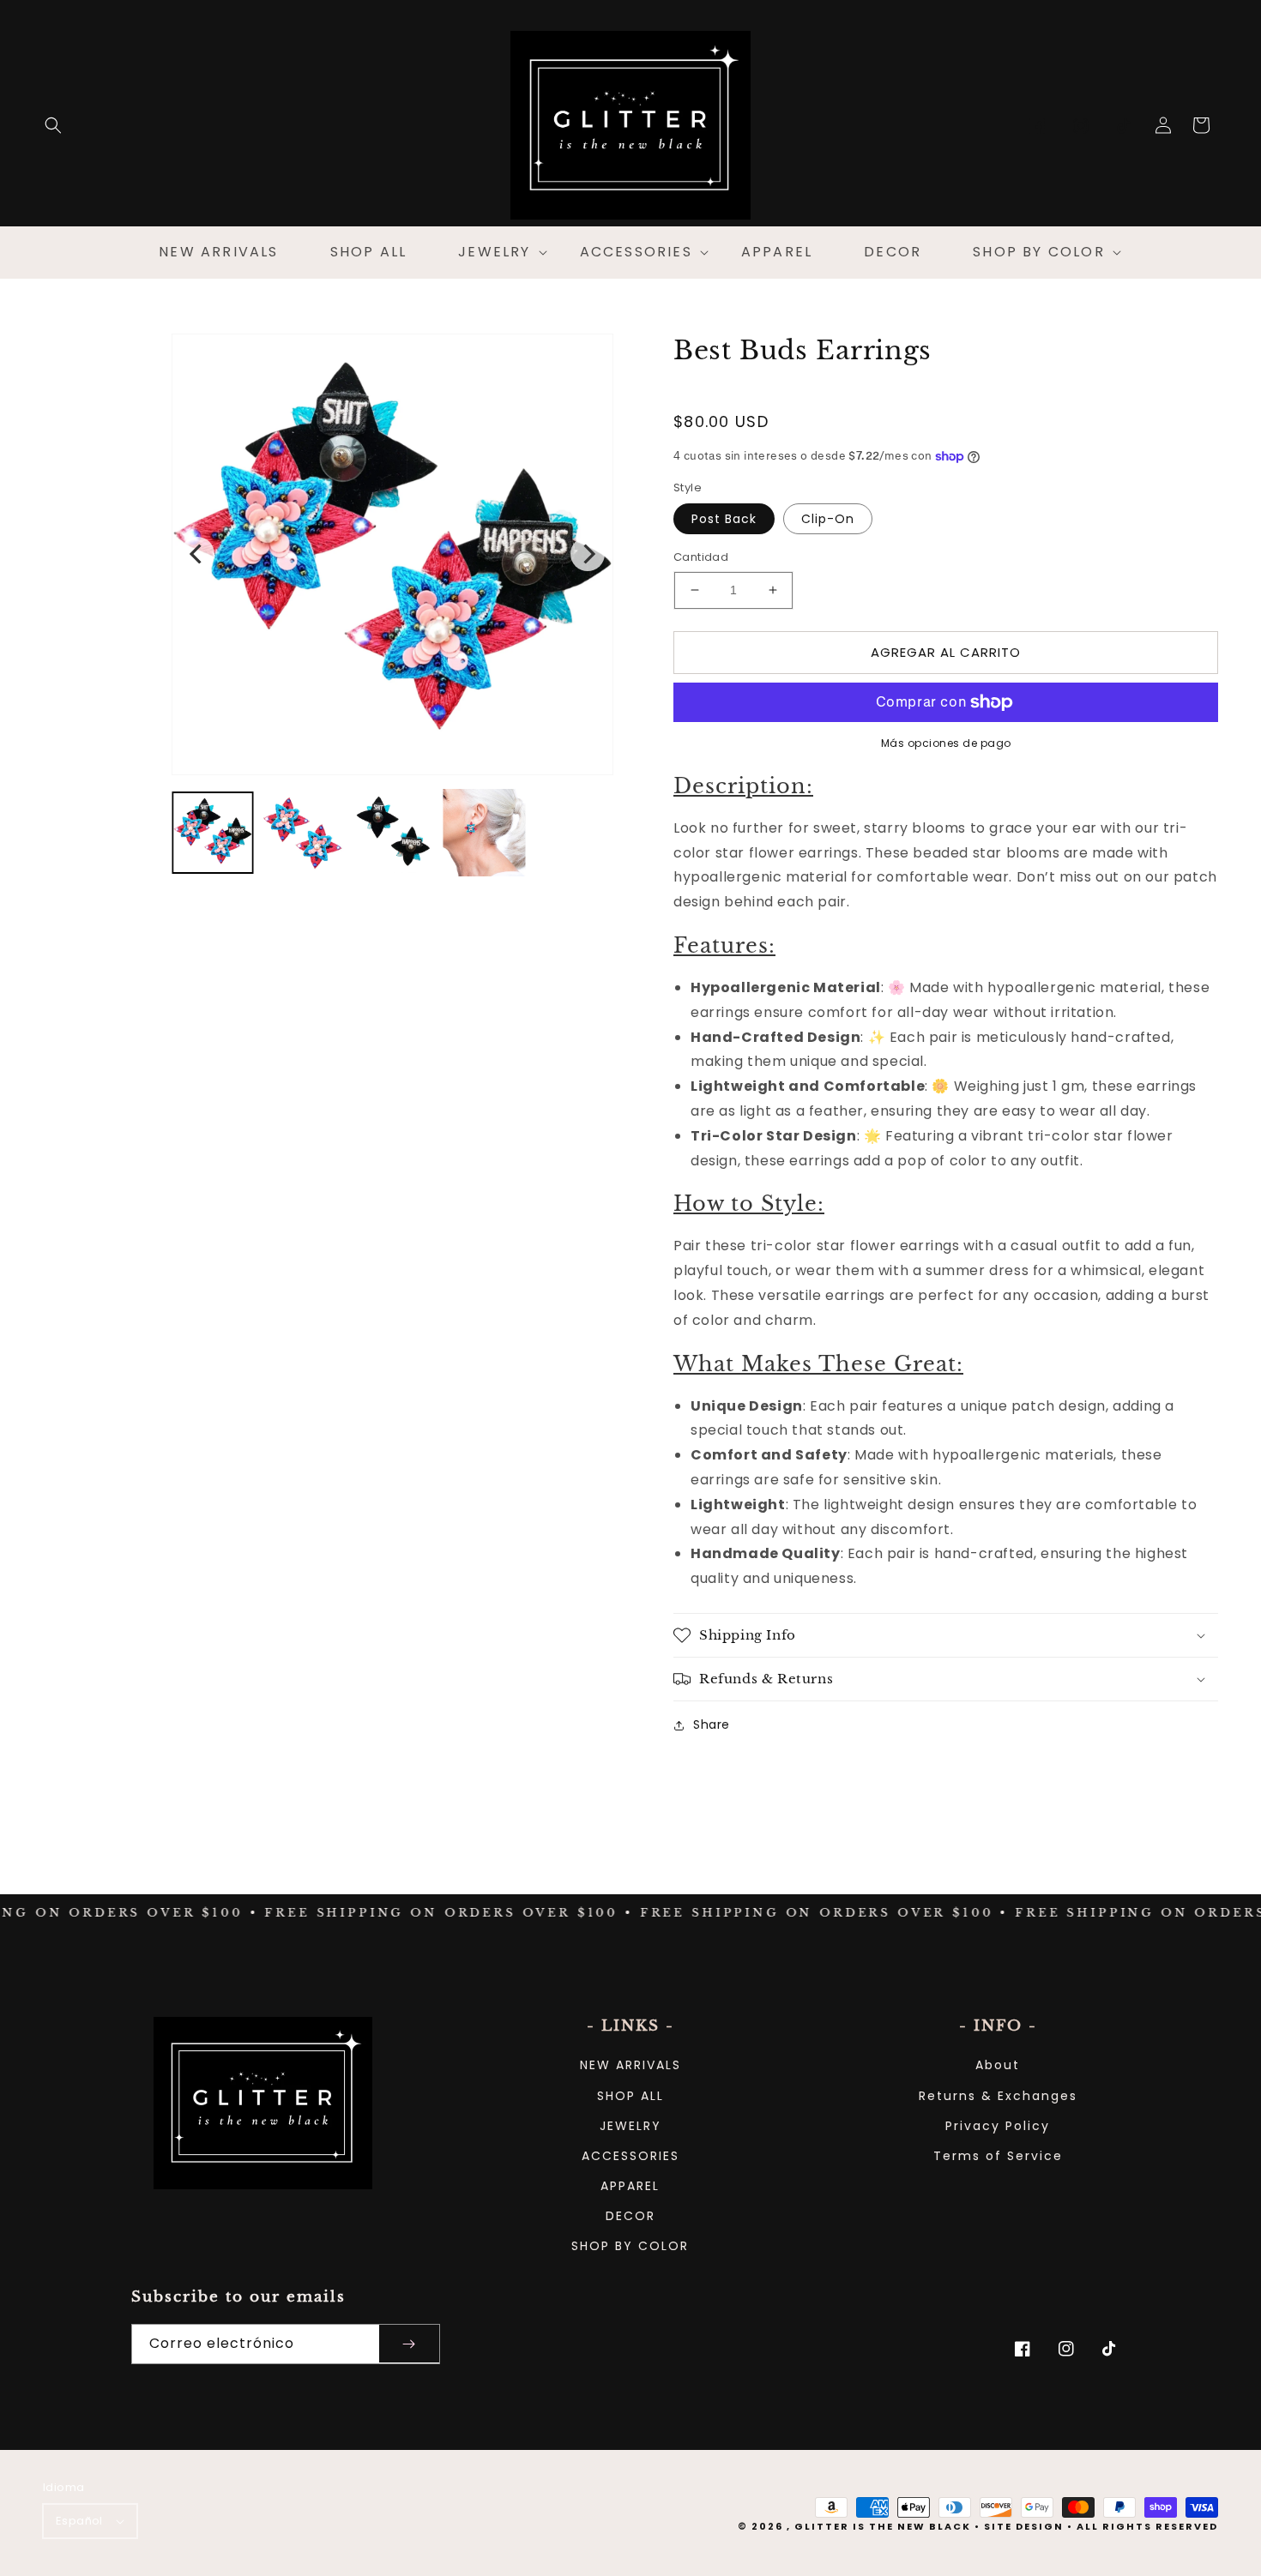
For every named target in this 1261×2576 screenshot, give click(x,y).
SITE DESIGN (1024, 2526)
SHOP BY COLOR (630, 2246)
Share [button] (712, 1724)
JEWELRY (630, 2126)
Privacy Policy (998, 2126)
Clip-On (828, 519)
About (998, 2065)
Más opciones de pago (946, 743)
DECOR (630, 2216)
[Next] (588, 554)
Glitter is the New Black (883, 2526)
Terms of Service (998, 2156)
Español (79, 2521)
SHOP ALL (630, 2096)
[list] (392, 554)
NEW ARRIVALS (630, 2065)
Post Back (724, 519)
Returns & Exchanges (998, 2096)
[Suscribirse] (409, 2344)
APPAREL (630, 2186)
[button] (53, 125)
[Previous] (197, 554)
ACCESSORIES (630, 2156)
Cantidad (701, 557)
